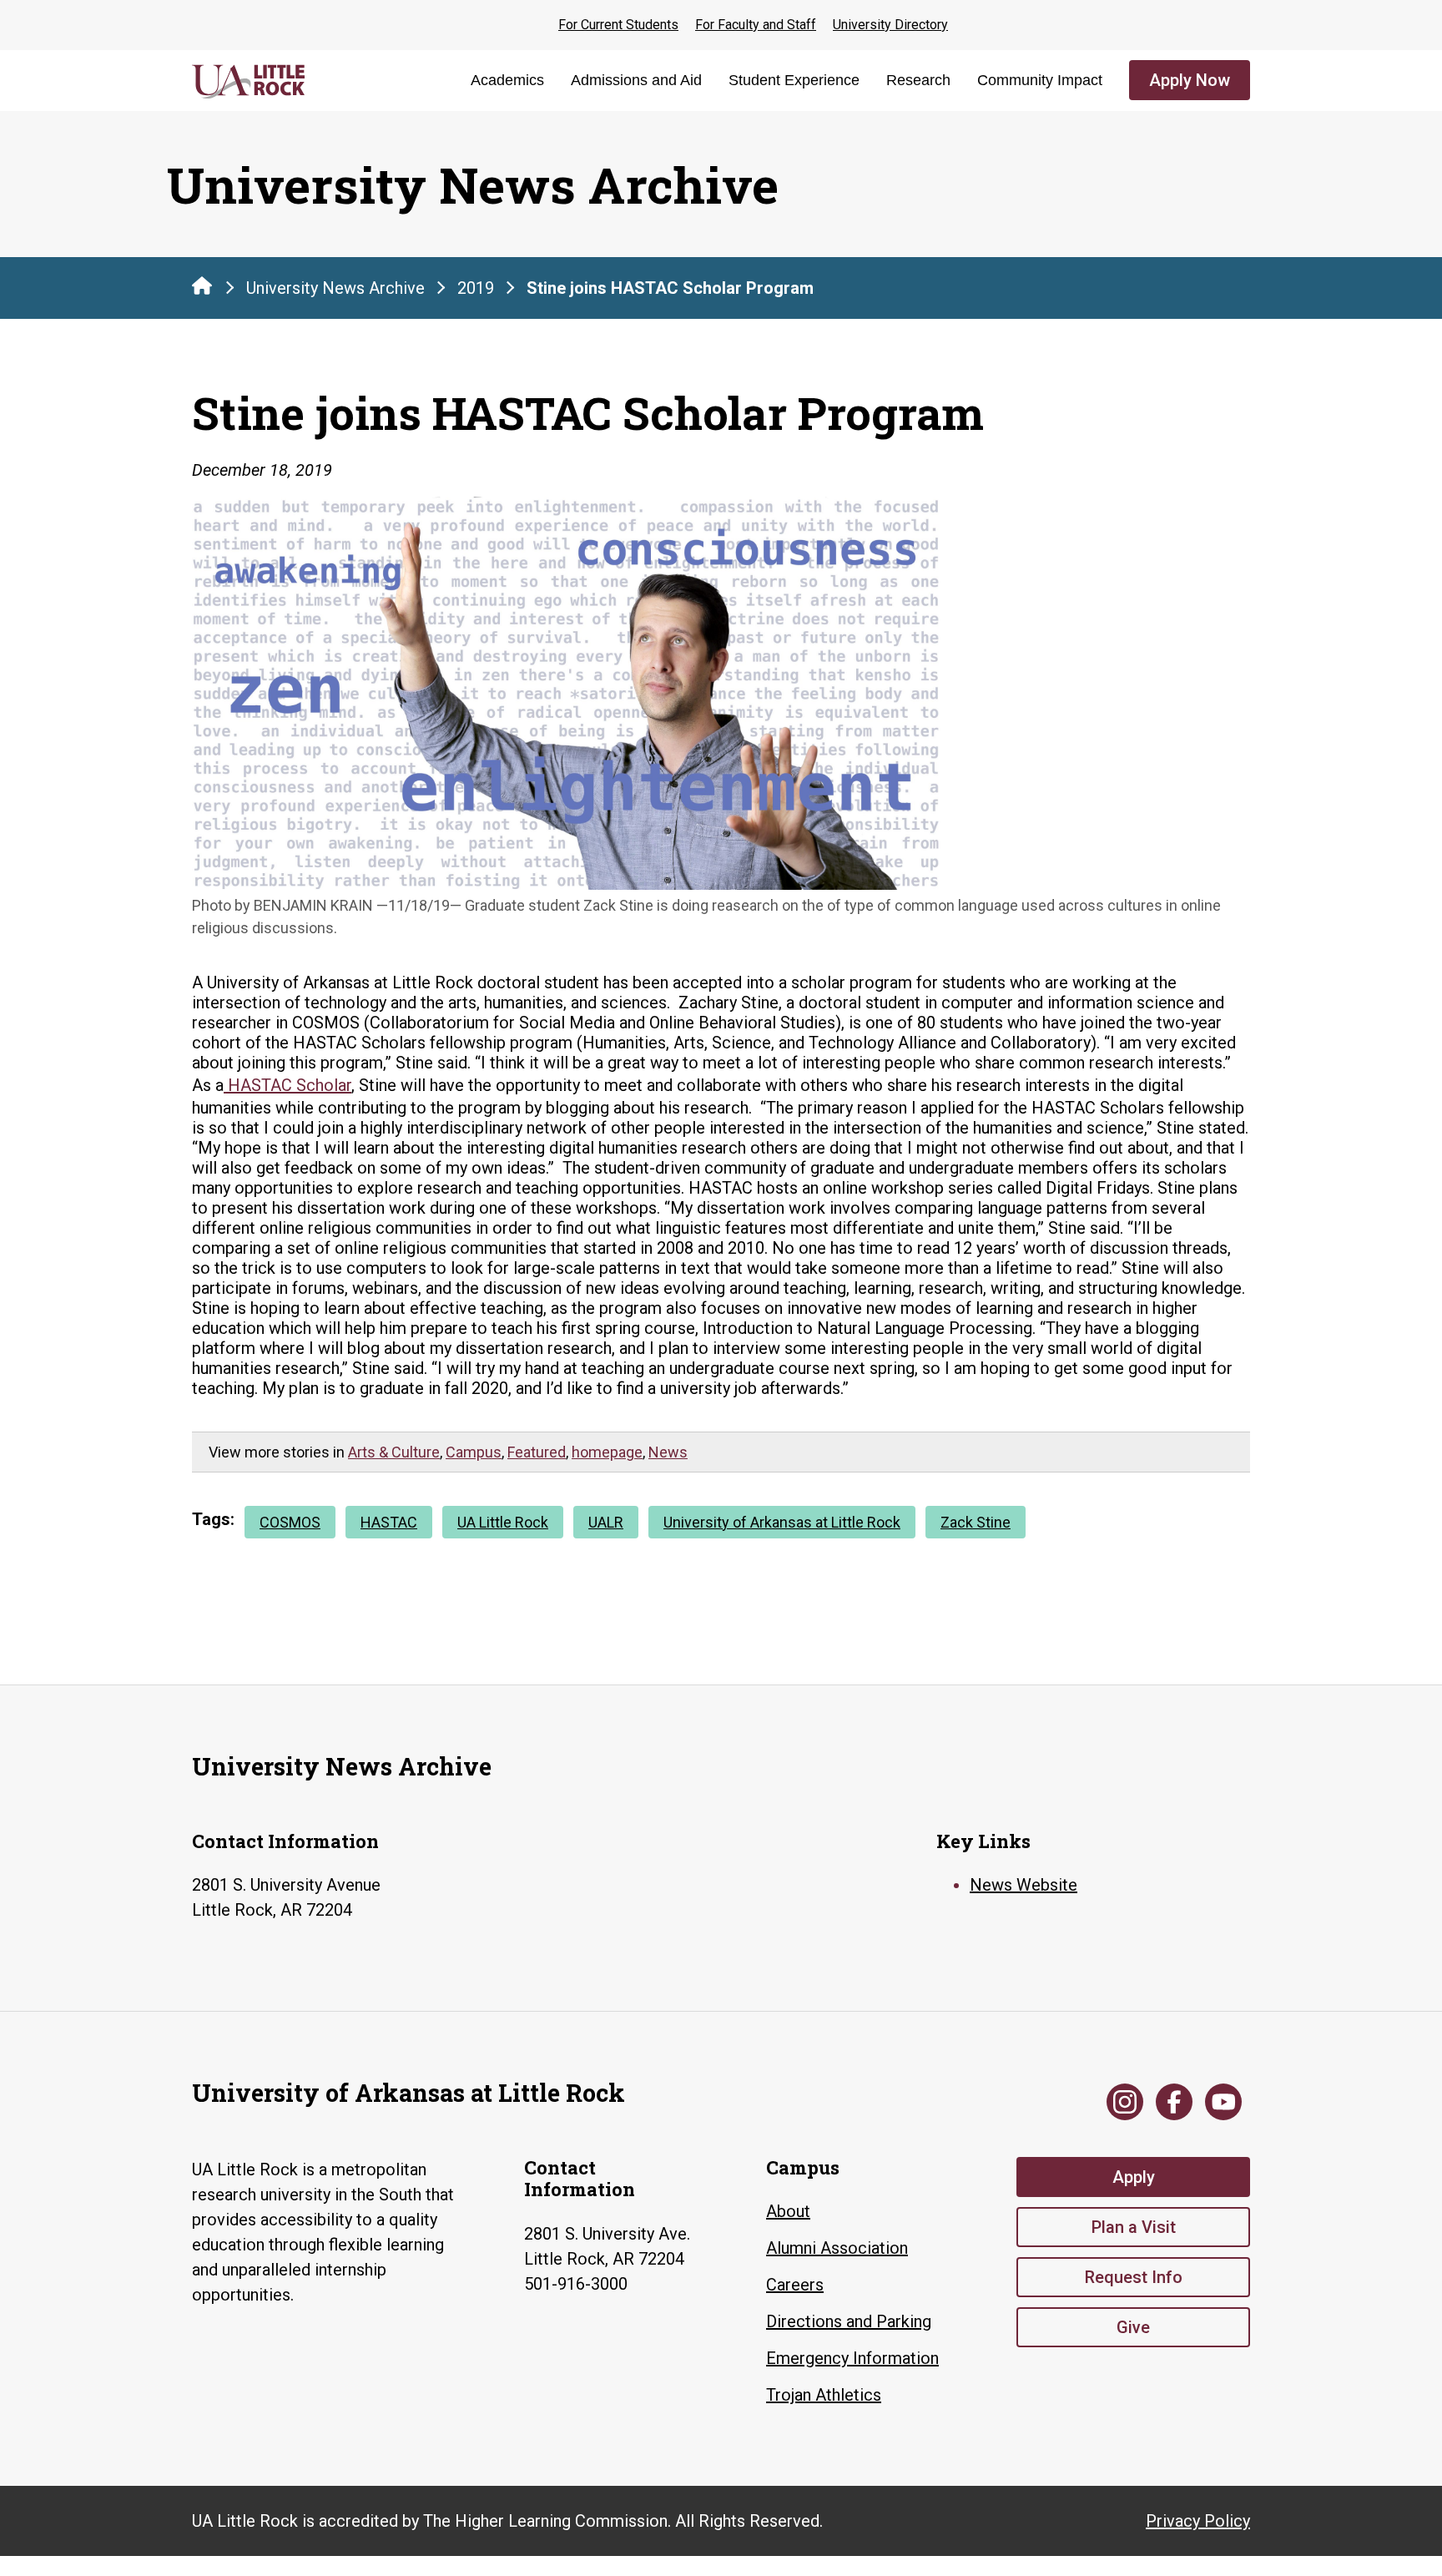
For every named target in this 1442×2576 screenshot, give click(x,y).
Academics (507, 80)
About (788, 2211)
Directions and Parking (849, 2321)
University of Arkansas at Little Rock (782, 1522)
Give (1133, 2327)
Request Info (1134, 2277)
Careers (795, 2285)
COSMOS (290, 1522)
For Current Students (618, 25)
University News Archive (335, 288)
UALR (606, 1522)
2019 (476, 288)
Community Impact (1040, 80)
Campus (474, 1452)
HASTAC (389, 1522)
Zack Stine (976, 1522)
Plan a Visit (1134, 2227)
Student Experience (794, 80)
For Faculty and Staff (756, 25)
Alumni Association (837, 2248)
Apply (1134, 2177)
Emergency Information (852, 2358)
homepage (607, 1452)
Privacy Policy (1198, 2521)
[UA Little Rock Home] (202, 285)
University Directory (890, 25)
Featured (537, 1452)
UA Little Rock (503, 1522)
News (668, 1452)
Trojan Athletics (824, 2395)
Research (918, 80)
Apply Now (1190, 80)
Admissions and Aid (636, 80)
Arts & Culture (394, 1452)
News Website (1024, 1885)
